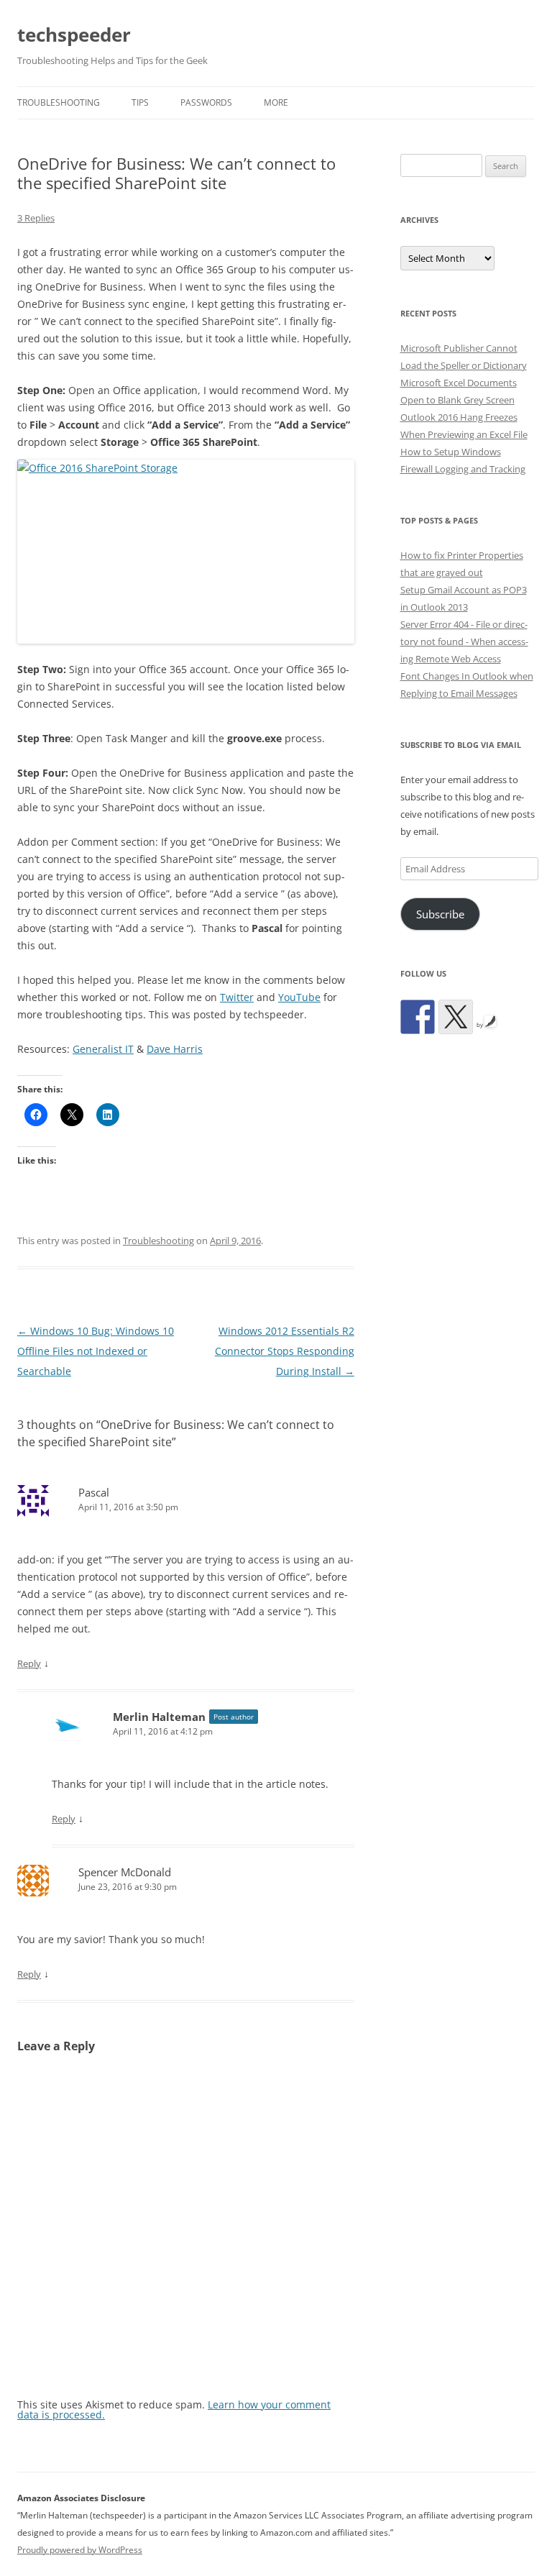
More (276, 102)
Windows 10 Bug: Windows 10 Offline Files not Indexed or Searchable (96, 1351)
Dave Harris (175, 1049)
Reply (29, 1663)
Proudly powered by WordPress (80, 2550)
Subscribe (440, 914)
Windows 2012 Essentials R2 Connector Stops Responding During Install (285, 1351)
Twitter (237, 997)
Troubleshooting (59, 102)
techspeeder (74, 35)
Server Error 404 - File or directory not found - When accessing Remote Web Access (464, 641)
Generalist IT (103, 1049)
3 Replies (36, 218)
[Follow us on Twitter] (456, 1017)
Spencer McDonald (125, 1872)
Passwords (206, 102)
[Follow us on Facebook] (418, 1017)
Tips (140, 102)
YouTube (299, 997)
